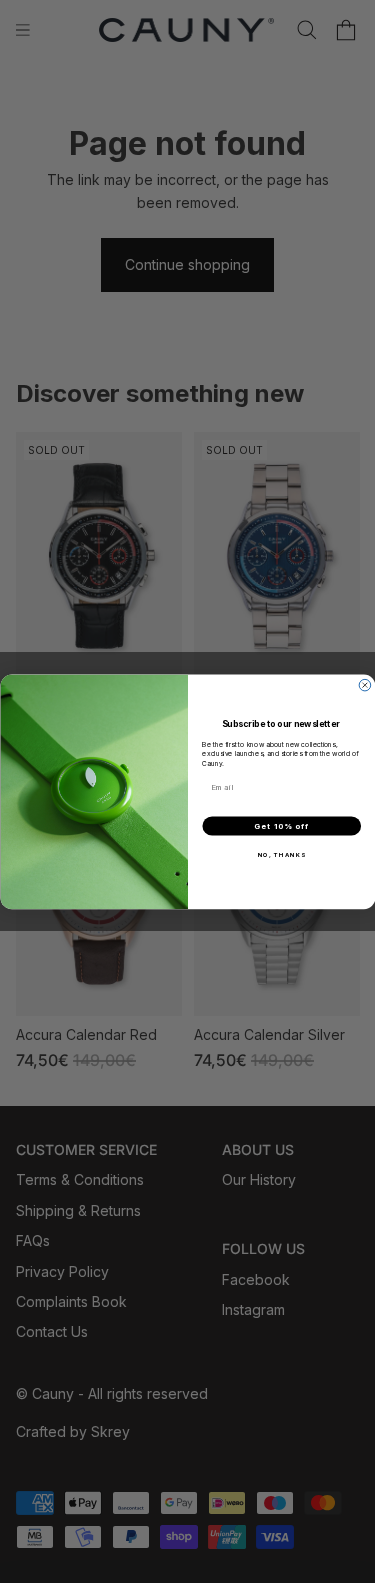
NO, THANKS (281, 854)
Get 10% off (281, 826)
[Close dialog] (365, 685)
